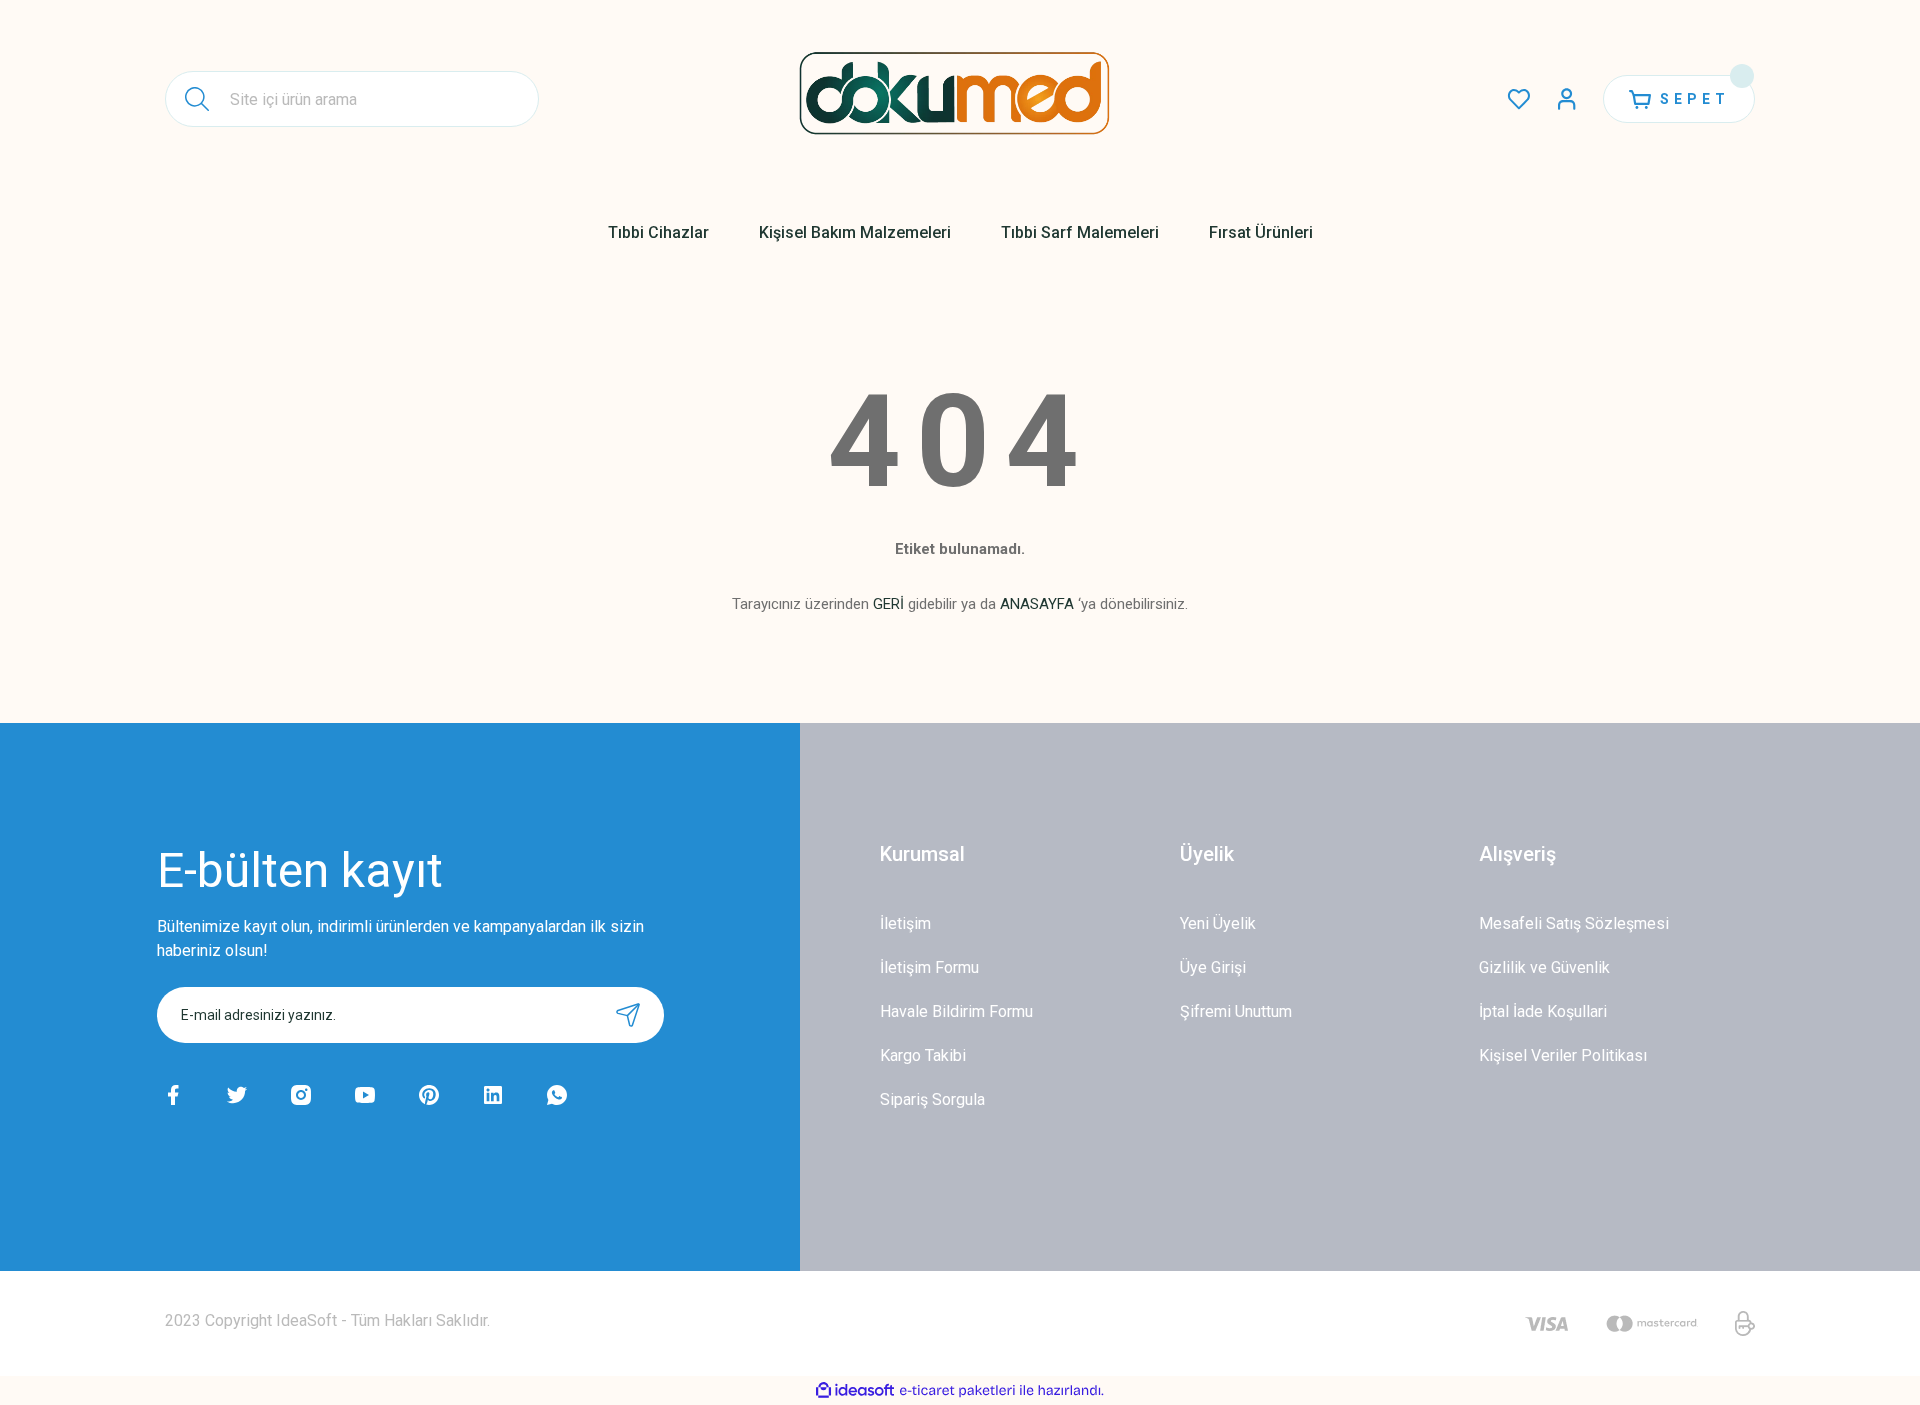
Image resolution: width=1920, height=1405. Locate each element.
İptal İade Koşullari (1543, 1011)
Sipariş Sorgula (932, 1099)
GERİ (888, 604)
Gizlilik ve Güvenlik (1544, 967)
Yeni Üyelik (1218, 923)
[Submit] (628, 1015)
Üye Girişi (1213, 967)
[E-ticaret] (957, 1391)
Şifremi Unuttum (1236, 1011)
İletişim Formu (929, 967)
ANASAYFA (1037, 604)
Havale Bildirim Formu (956, 1011)
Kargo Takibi (923, 1055)
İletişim (905, 923)
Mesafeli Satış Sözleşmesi (1574, 923)
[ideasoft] (855, 1390)
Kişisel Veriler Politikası (1563, 1055)
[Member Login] (1567, 99)
